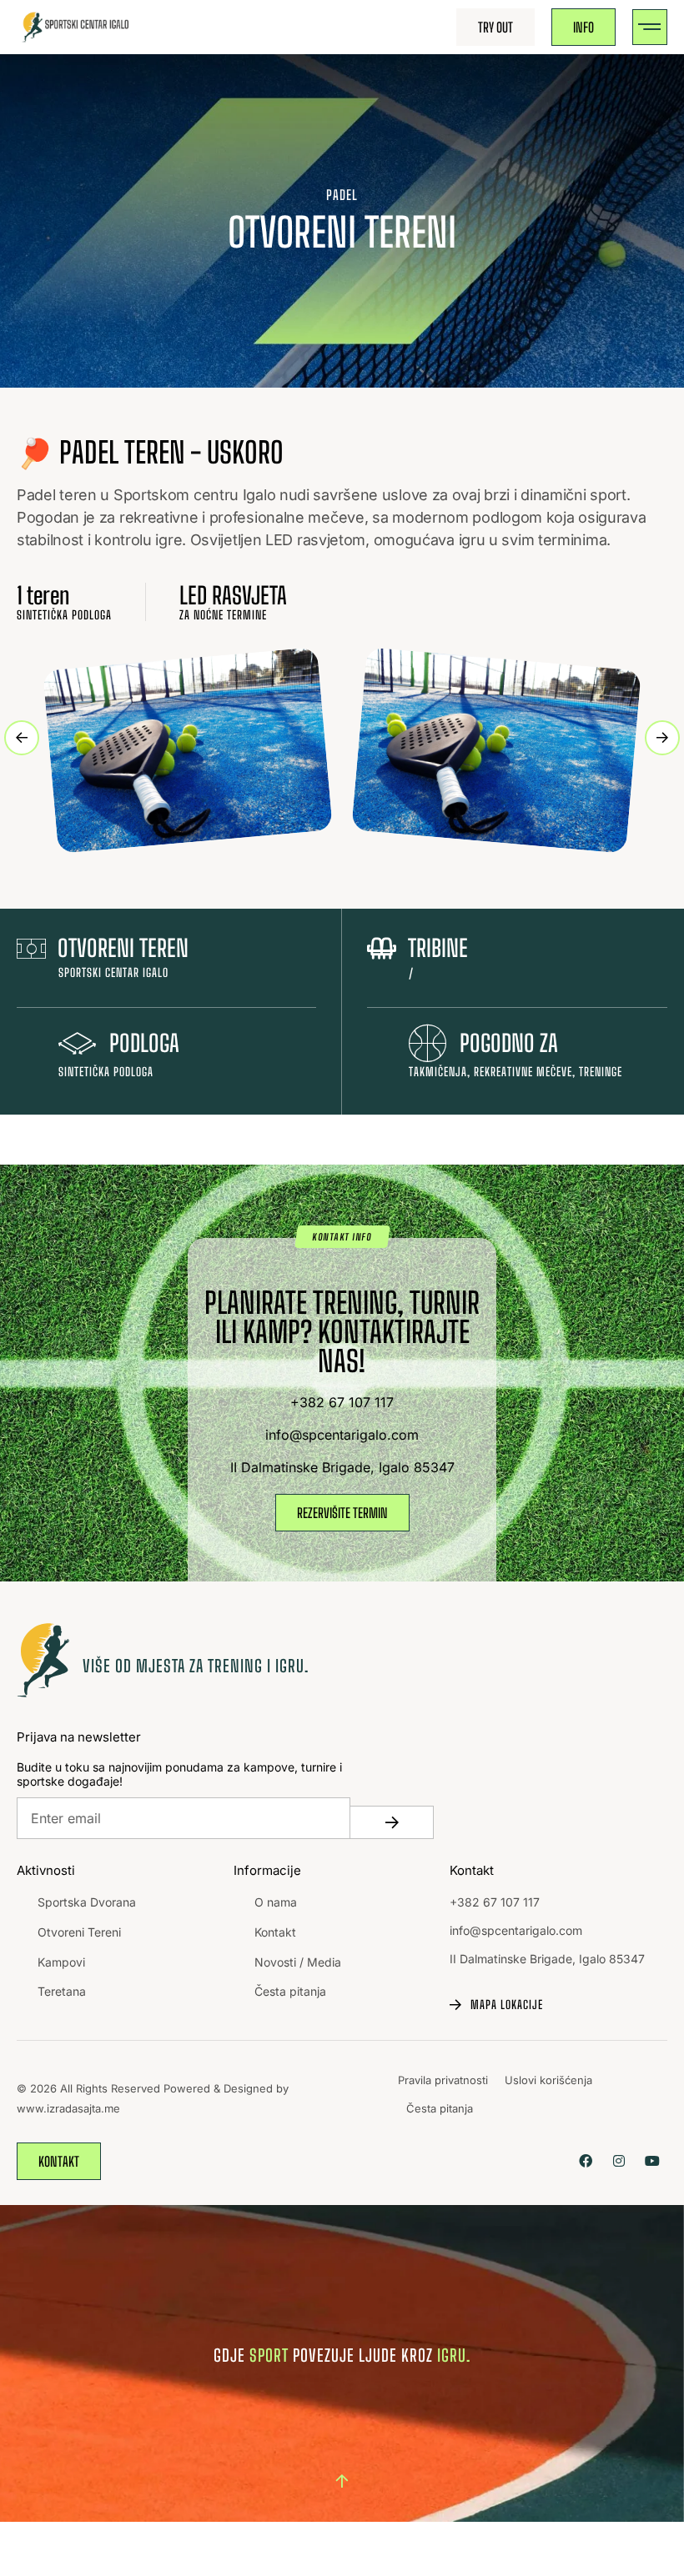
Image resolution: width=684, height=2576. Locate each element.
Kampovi (61, 1962)
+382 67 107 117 (495, 1902)
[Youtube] (653, 2161)
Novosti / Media (298, 1962)
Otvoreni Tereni (79, 1932)
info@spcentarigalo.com (516, 1930)
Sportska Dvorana (87, 1902)
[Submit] (392, 1822)
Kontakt (275, 1932)
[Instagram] (619, 2161)
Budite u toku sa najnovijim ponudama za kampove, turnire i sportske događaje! (179, 1774)
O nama (276, 1902)
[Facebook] (585, 2161)
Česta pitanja (290, 1991)
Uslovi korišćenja (548, 2080)
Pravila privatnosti (443, 2080)
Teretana (62, 1991)
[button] (650, 27)
